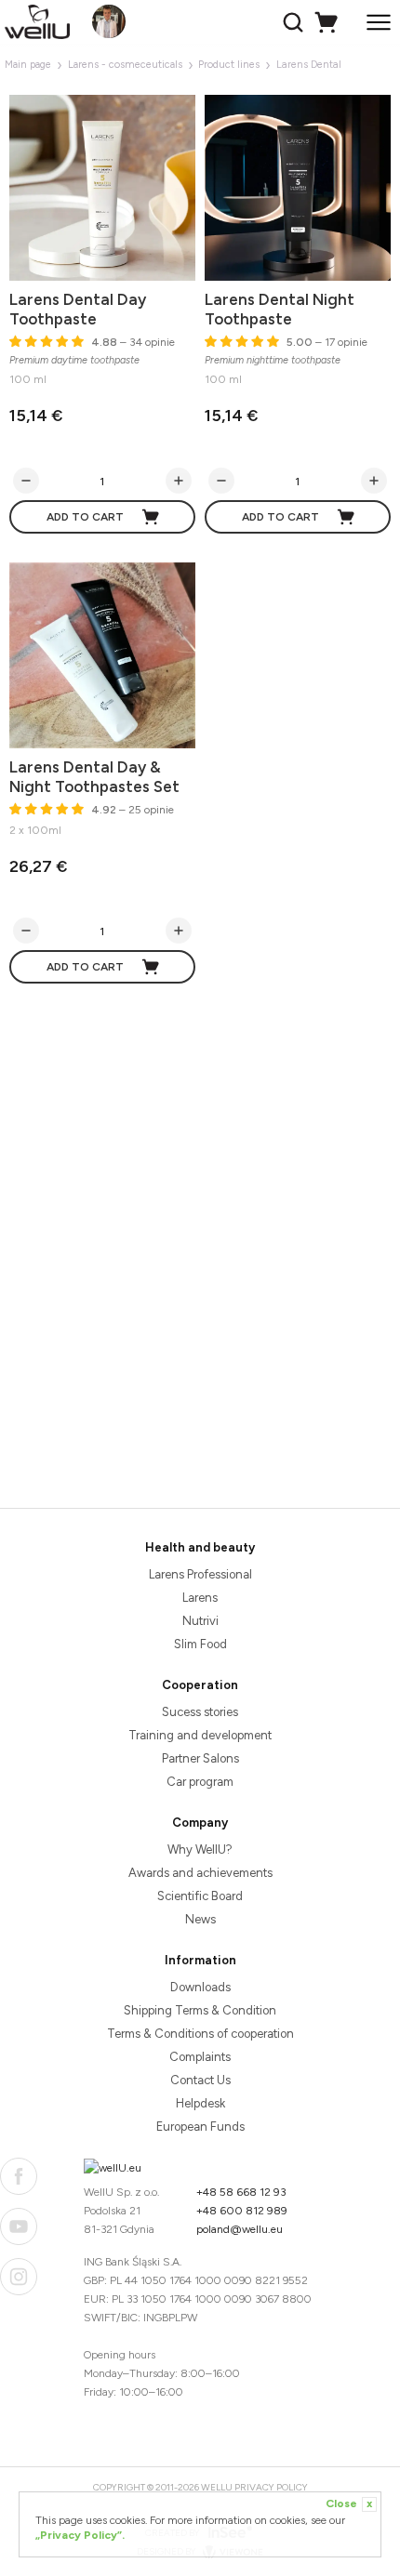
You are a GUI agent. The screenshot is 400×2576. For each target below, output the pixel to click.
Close (349, 2503)
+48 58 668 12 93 (241, 2192)
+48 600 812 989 (242, 2211)
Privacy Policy (271, 2487)
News (200, 1919)
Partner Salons (200, 1758)
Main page (28, 65)
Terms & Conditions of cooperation (200, 2034)
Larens (200, 1598)
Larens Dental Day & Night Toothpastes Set (94, 777)
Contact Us (200, 2080)
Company (200, 1823)
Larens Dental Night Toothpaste (280, 309)
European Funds (200, 2127)
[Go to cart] (329, 22)
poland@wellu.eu (240, 2229)
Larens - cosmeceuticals (125, 65)
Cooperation (200, 1685)
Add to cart (85, 517)
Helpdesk (200, 2103)
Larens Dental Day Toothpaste (78, 309)
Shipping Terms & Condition (200, 2010)
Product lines (229, 65)
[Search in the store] (295, 22)
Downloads (200, 1987)
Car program (200, 1782)
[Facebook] (19, 2176)
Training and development (200, 1735)
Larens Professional (200, 1574)
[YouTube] (19, 2226)
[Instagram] (19, 2277)
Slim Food (200, 1644)
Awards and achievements (200, 1873)
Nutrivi (200, 1621)
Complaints (200, 2057)
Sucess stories (200, 1712)
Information (200, 1960)
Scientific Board (200, 1896)
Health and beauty (200, 1547)
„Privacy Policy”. (80, 2535)
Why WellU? (200, 1849)
